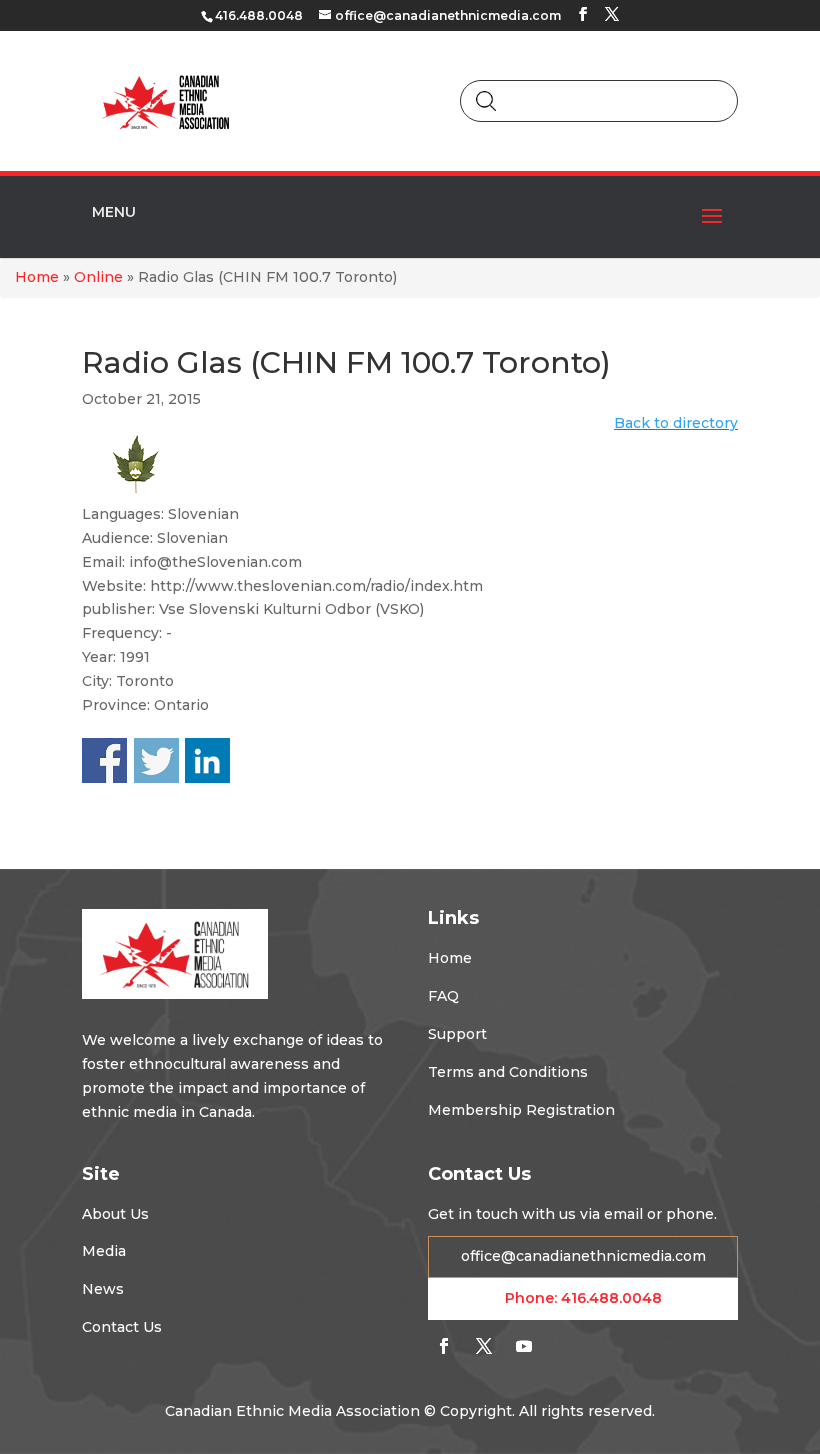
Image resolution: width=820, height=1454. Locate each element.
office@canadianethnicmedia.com (583, 1256)
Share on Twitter (156, 760)
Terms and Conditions (508, 1072)
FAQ (443, 996)
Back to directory (676, 423)
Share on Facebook (104, 760)
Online (98, 277)
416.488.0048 (611, 1298)
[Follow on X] (484, 1346)
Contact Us (122, 1327)
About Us (115, 1214)
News (103, 1289)
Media (104, 1251)
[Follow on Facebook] (444, 1346)
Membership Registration (521, 1110)
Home (37, 277)
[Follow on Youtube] (524, 1346)
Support (457, 1034)
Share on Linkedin (207, 760)
